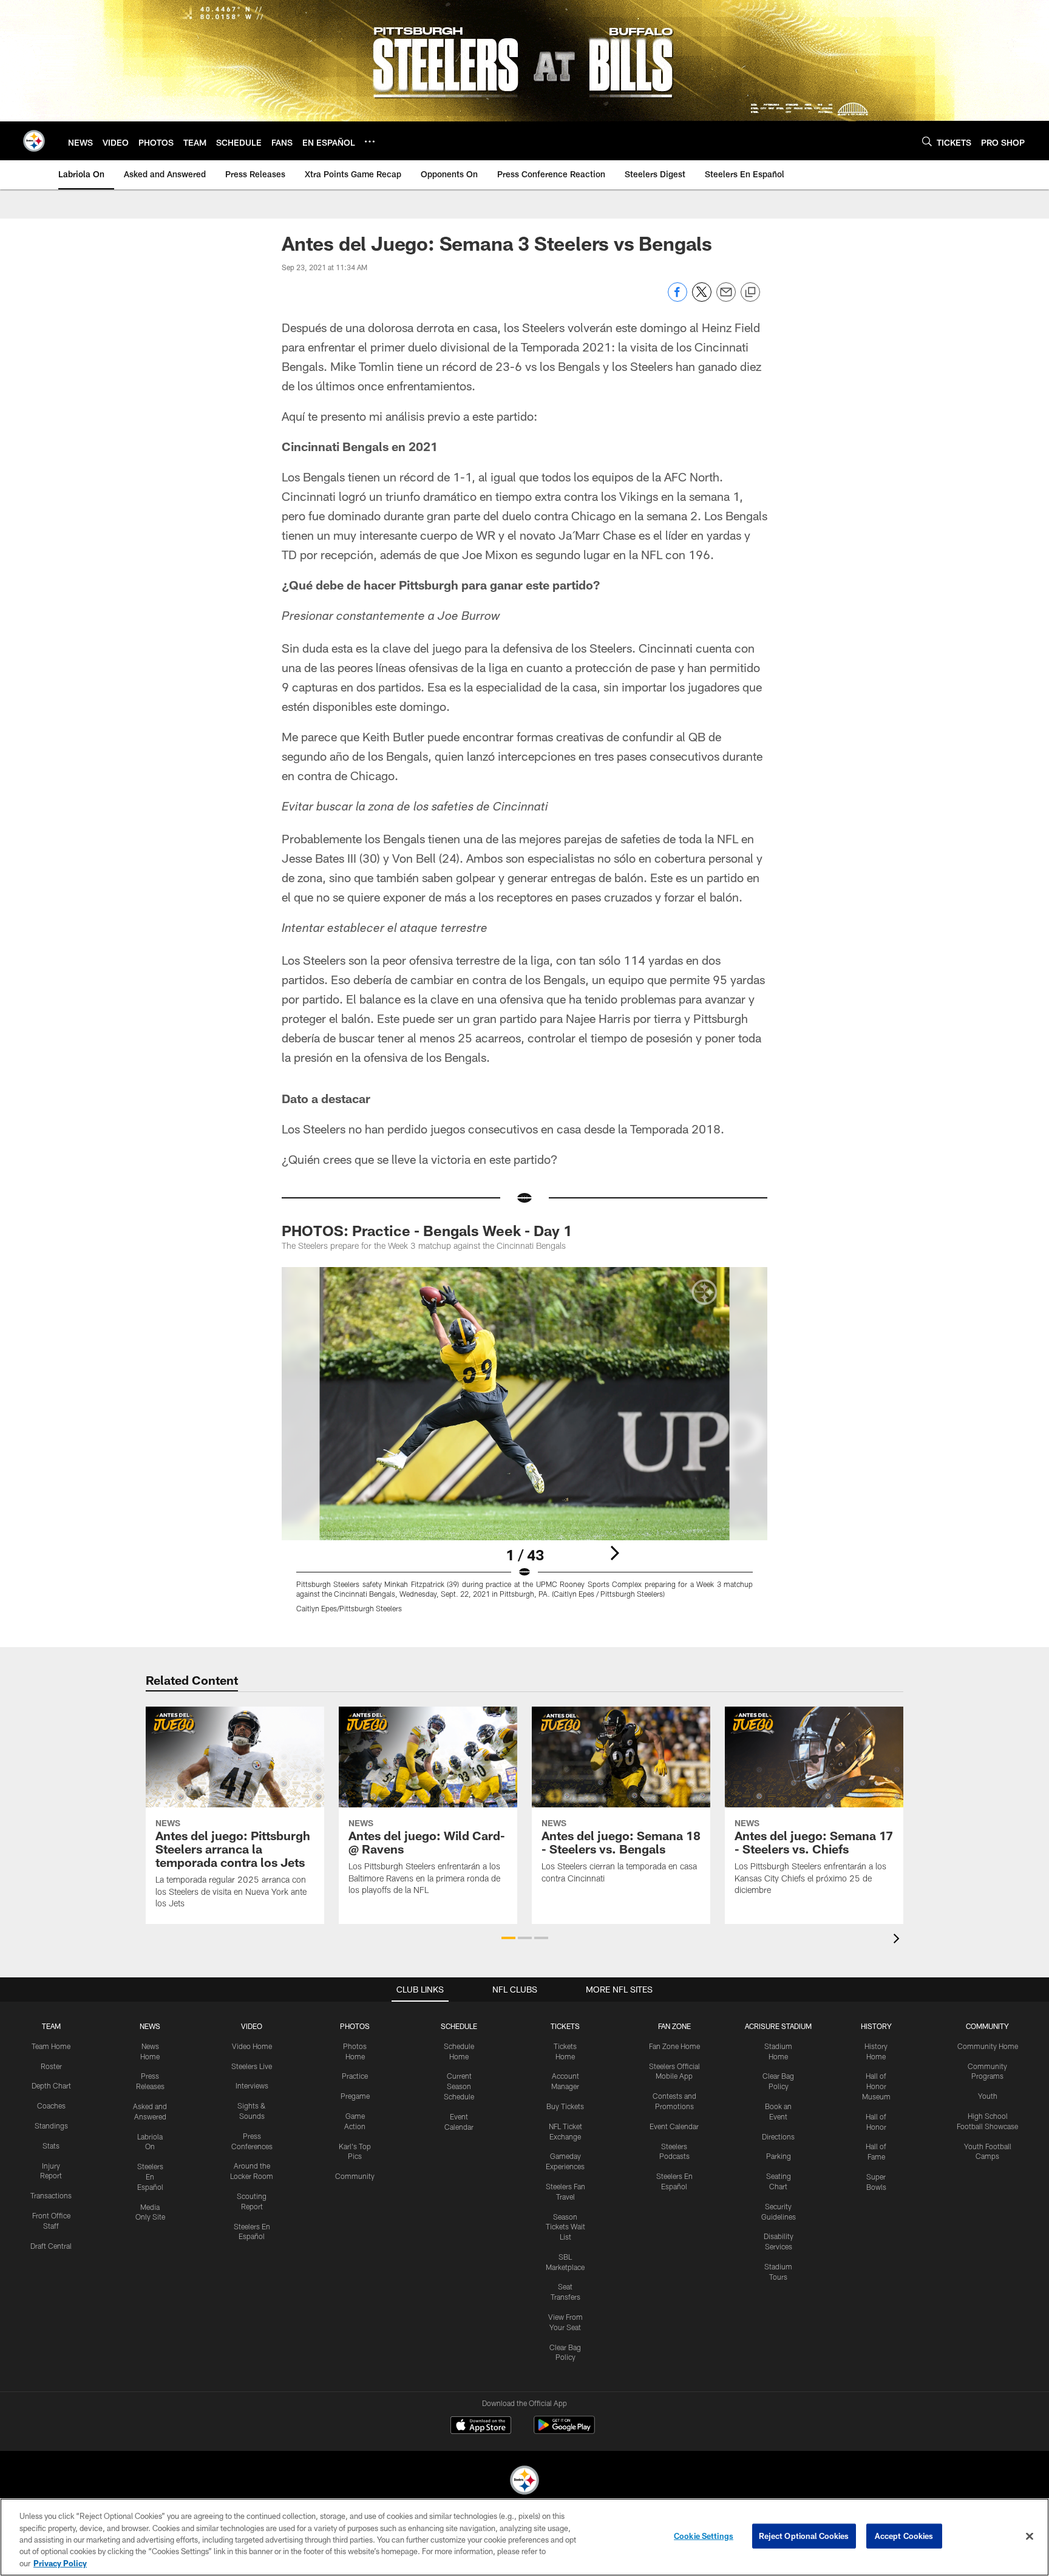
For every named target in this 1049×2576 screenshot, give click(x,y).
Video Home (252, 2046)
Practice (355, 2076)
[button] (508, 1938)
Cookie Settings (704, 2536)
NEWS (150, 2026)
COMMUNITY (987, 2026)
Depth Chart (51, 2085)
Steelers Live (252, 2066)
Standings (51, 2126)
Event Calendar (674, 2126)
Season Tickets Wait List (565, 2227)
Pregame (355, 2096)
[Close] (1030, 2537)
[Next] (614, 1553)
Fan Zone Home (674, 2046)
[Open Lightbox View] (524, 1447)
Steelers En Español (150, 2177)
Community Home (988, 2046)
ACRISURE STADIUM (778, 2026)
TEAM (51, 2026)
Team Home (51, 2046)
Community (355, 2176)
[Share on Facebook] (677, 298)
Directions (778, 2136)
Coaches (51, 2105)
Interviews (252, 2085)
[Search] (927, 141)
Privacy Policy (60, 2563)
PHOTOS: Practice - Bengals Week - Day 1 (427, 1230)
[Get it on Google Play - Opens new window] (564, 2431)
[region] (524, 2537)
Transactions (51, 2195)
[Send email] (726, 298)
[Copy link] (750, 293)
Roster (51, 2066)
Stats (51, 2146)
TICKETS (565, 2026)
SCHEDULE (459, 2026)
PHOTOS (355, 2026)
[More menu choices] (370, 141)
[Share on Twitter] (702, 298)
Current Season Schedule (459, 2086)
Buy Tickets (565, 2106)
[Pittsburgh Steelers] (524, 2482)
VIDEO (252, 2026)
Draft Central (51, 2246)
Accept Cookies (904, 2536)
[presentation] (898, 1940)
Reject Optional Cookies (804, 2536)
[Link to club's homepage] (34, 141)
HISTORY (876, 2026)
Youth (988, 2096)
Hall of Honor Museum (876, 2086)
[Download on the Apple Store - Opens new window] (481, 2427)
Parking (779, 2156)
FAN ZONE (674, 2026)
